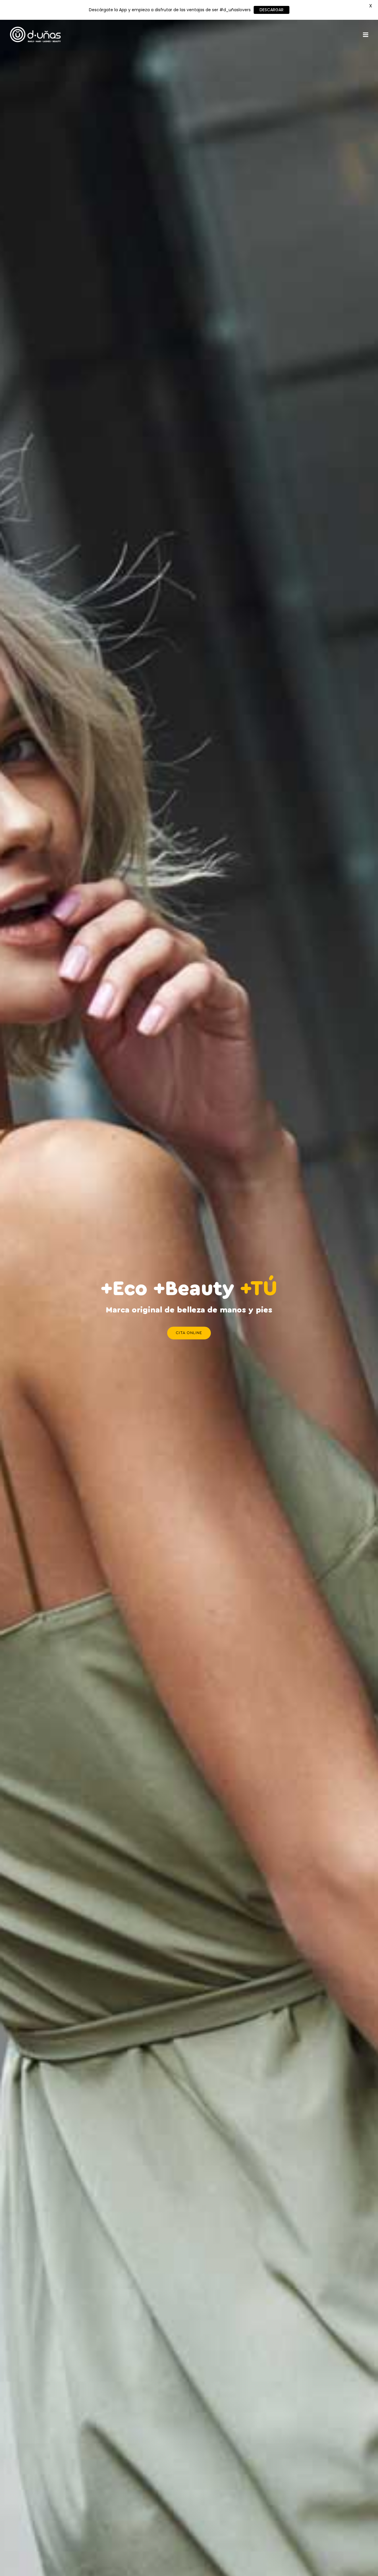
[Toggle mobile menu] (366, 35)
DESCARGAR (272, 10)
